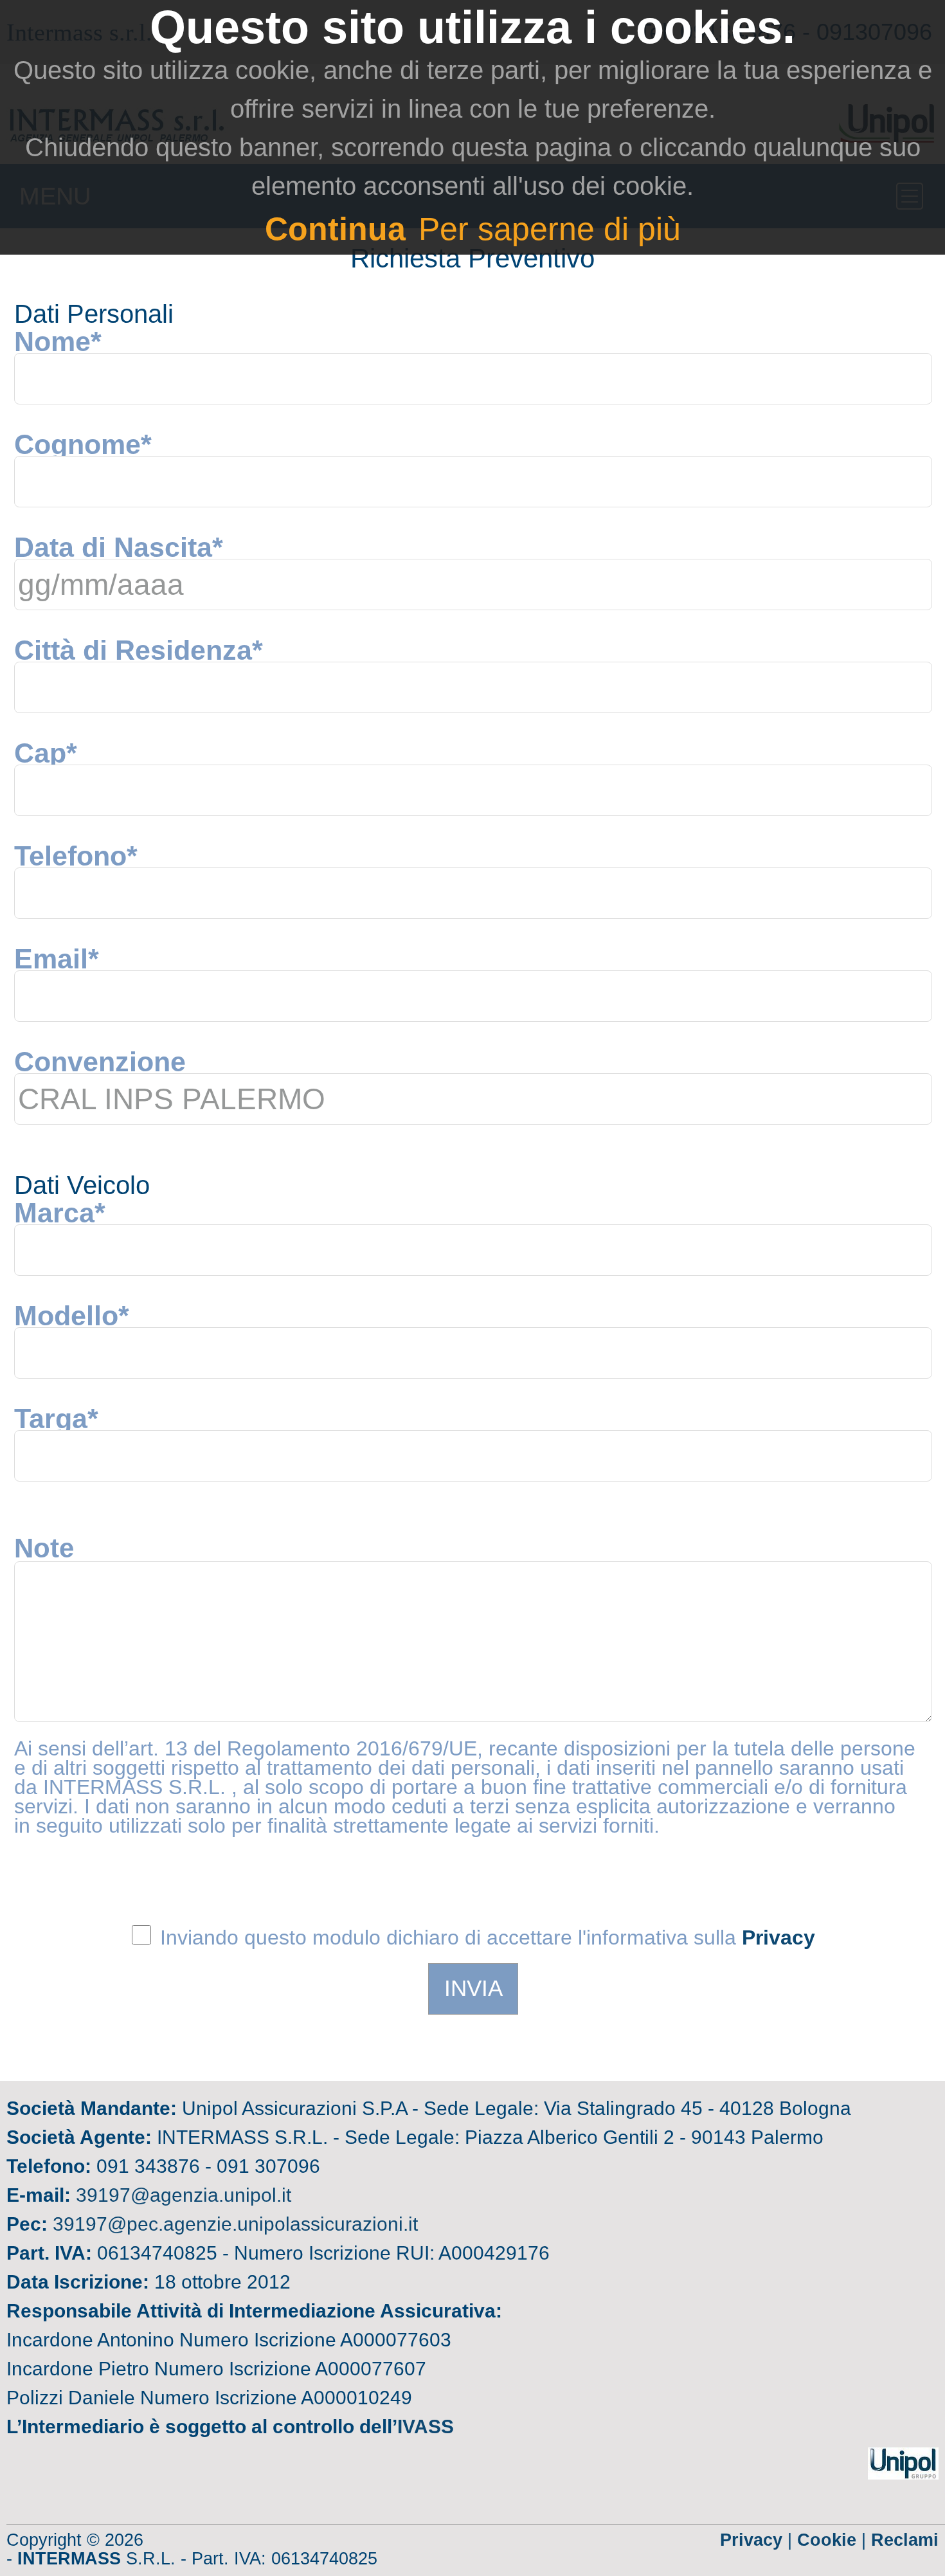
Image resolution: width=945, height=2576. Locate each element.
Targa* (56, 1419)
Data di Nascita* (119, 547)
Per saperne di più (550, 229)
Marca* (60, 1213)
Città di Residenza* (139, 650)
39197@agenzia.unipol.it (184, 2195)
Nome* (58, 341)
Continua (335, 229)
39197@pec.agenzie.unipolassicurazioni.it (235, 2224)
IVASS (426, 2426)
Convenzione (100, 1062)
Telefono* (76, 856)
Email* (57, 959)
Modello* (72, 1316)
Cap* (46, 753)
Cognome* (83, 444)
